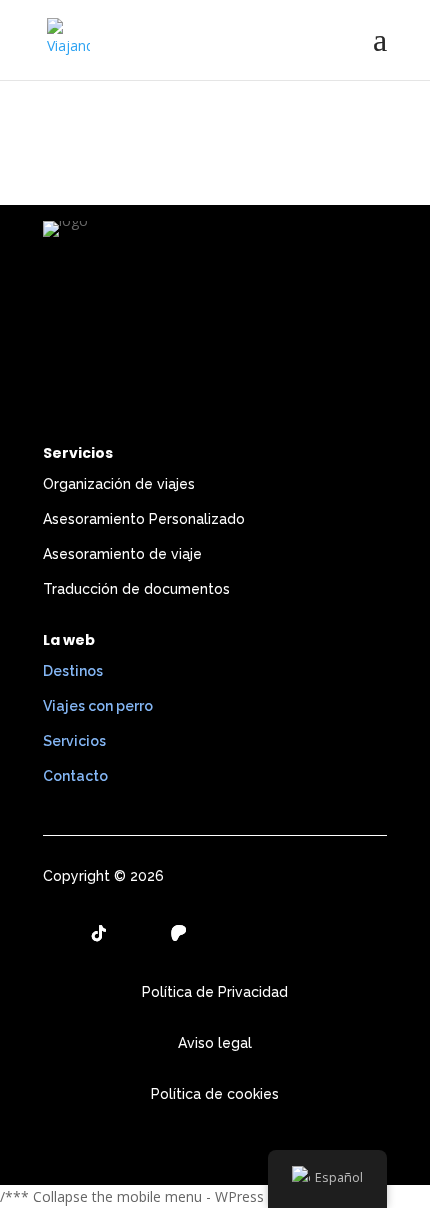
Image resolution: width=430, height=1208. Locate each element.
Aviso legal (215, 1043)
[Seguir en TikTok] (99, 933)
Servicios (74, 741)
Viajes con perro (98, 706)
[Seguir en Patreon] (179, 933)
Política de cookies (215, 1094)
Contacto (75, 776)
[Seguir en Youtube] (139, 933)
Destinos (73, 671)
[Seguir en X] (219, 933)
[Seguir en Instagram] (59, 933)
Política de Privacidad (215, 992)
